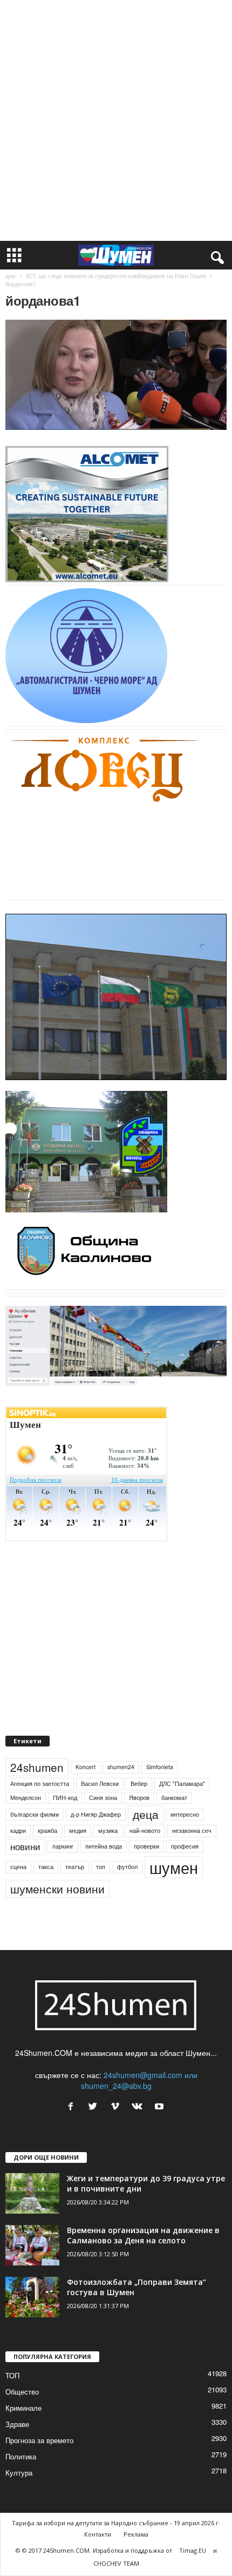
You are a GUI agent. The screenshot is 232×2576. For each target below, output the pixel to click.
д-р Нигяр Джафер (96, 1814)
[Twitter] (95, 2107)
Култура (19, 2473)
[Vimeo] (117, 2107)
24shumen (37, 1767)
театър (75, 1867)
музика (108, 1830)
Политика (21, 2456)
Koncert (86, 1767)
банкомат (174, 1798)
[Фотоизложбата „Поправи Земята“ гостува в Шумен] (32, 2297)
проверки (146, 1846)
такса (46, 1867)
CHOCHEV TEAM (116, 2563)
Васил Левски (100, 1783)
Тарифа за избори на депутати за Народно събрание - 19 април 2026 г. (116, 2523)
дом (11, 276)
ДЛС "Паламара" (182, 1783)
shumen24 (121, 1767)
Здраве (17, 2424)
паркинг (63, 1846)
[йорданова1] (116, 375)
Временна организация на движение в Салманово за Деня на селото (143, 2235)
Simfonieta (160, 1767)
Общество (22, 2392)
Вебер (139, 1783)
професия (185, 1846)
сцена (18, 1867)
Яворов (139, 1798)
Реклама (136, 2534)
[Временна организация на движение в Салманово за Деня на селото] (32, 2245)
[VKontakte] (139, 2107)
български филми (35, 1814)
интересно (185, 1814)
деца (146, 1814)
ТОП (12, 2375)
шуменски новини (57, 1889)
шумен (174, 1867)
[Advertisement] (116, 120)
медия (78, 1830)
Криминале (23, 2408)
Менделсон (26, 1798)
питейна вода (104, 1846)
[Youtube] (161, 2107)
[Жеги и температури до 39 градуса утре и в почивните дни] (32, 2193)
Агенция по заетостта (40, 1783)
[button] (215, 255)
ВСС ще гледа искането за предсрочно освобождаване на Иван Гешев (116, 276)
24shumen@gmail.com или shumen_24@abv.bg (139, 2080)
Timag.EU (193, 2550)
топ (101, 1867)
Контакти (98, 2534)
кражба (47, 1830)
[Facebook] (73, 2107)
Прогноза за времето (39, 2440)
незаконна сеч (192, 1830)
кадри (18, 1830)
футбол (127, 1867)
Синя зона (103, 1798)
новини (25, 1846)
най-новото (145, 1830)
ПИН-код (65, 1798)
